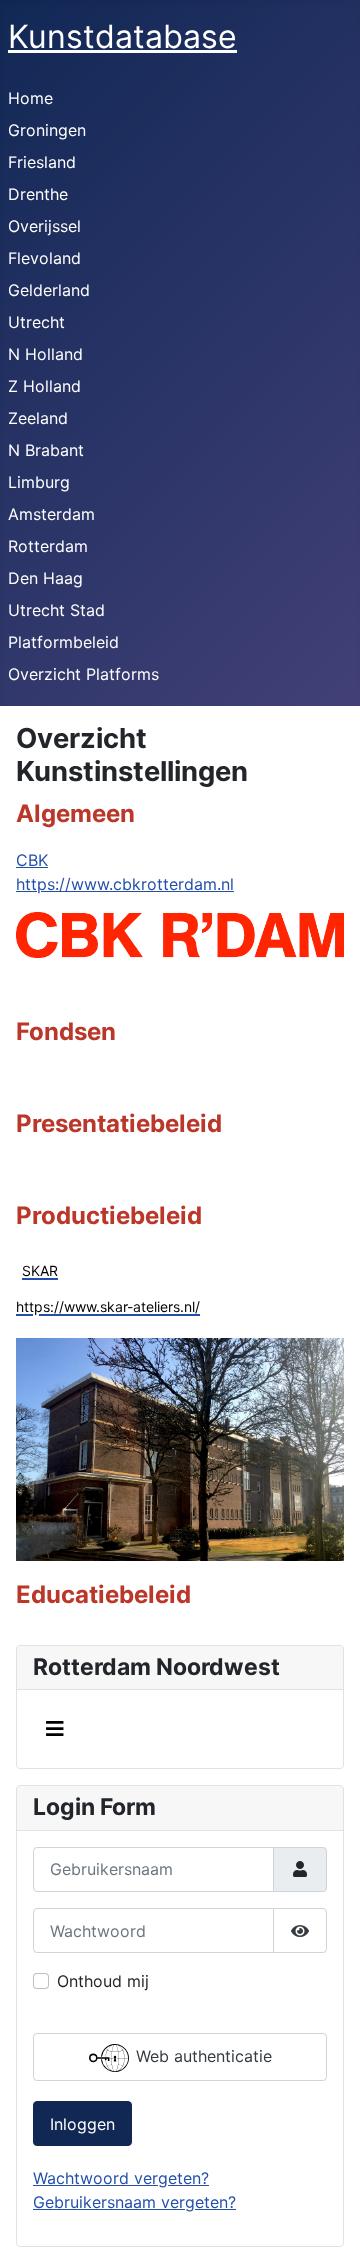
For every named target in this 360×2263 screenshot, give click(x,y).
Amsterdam (51, 514)
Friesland (42, 162)
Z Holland (44, 386)
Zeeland (38, 418)
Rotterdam (48, 546)
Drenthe (38, 194)
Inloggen (82, 2124)
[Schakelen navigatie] (55, 1729)
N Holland (45, 354)
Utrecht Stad (56, 610)
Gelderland (49, 290)
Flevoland (44, 258)
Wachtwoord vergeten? (121, 2178)
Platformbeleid (63, 642)
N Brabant (46, 450)
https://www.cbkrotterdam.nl (125, 884)
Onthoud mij (103, 1981)
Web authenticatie (201, 2056)
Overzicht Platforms (83, 674)
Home (30, 98)
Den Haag (45, 578)
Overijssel (44, 226)
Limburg (39, 482)
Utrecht (36, 322)
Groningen (47, 130)
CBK (32, 860)
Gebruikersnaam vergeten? (134, 2202)
